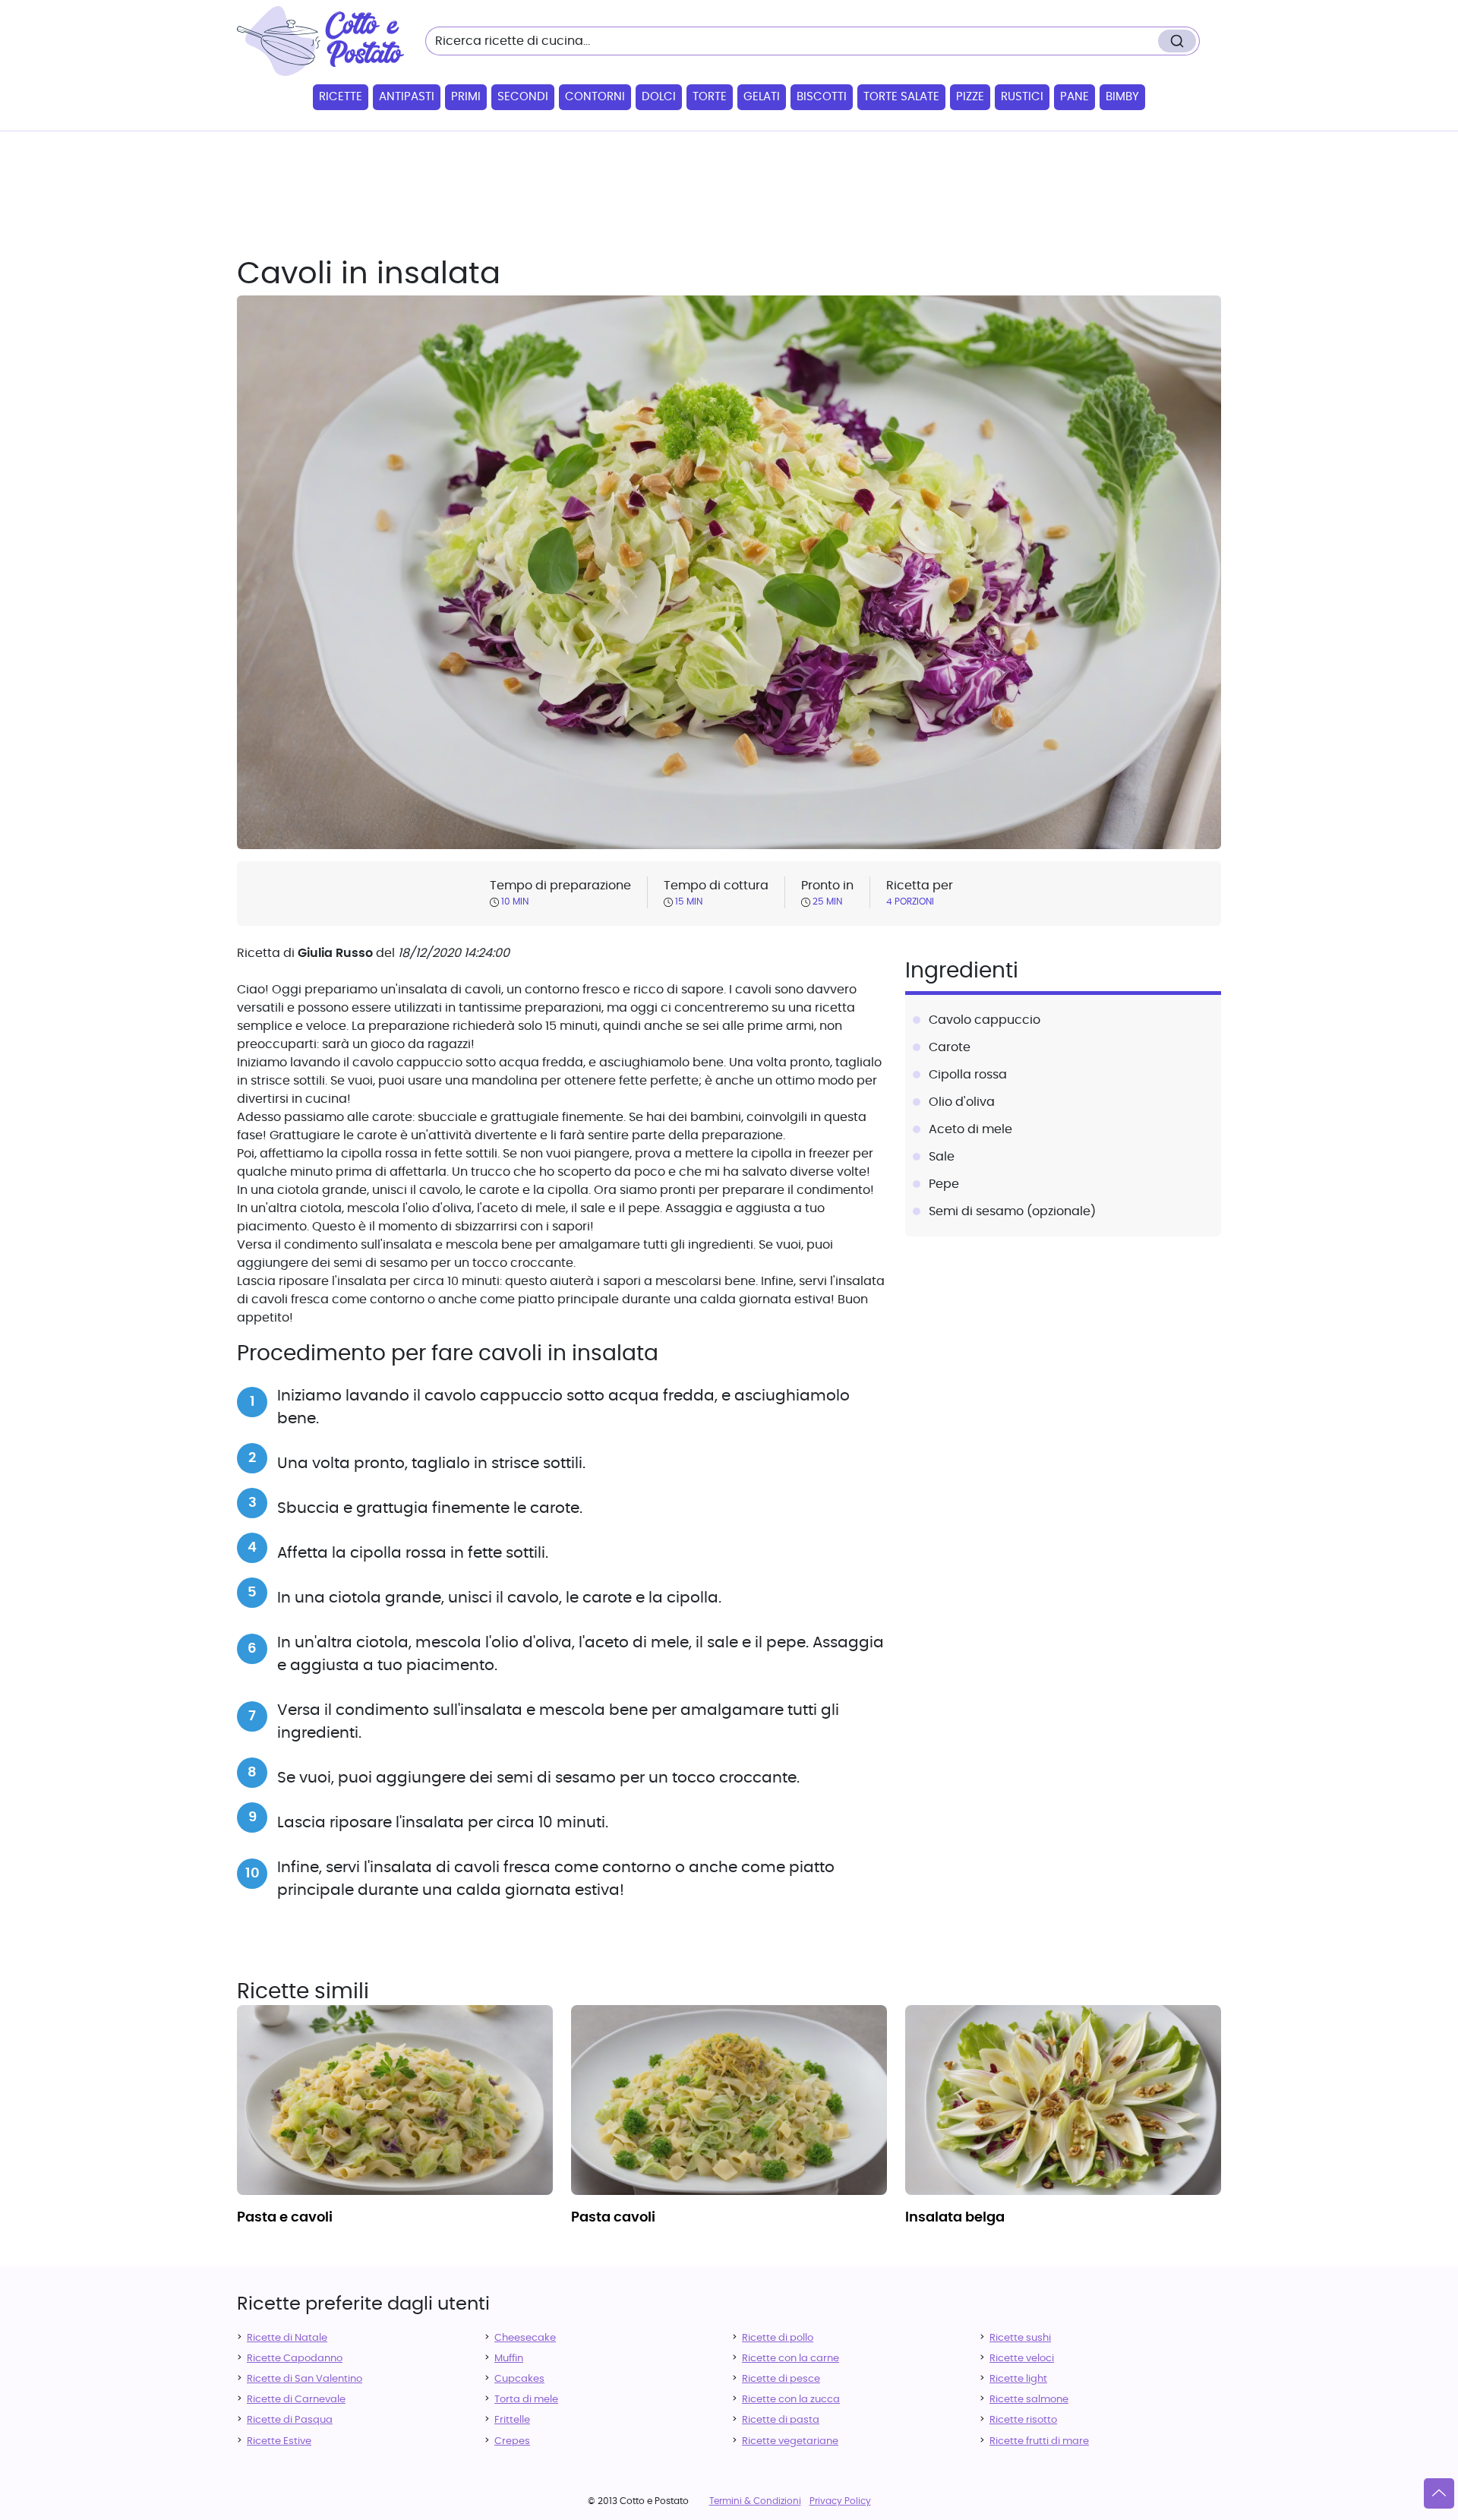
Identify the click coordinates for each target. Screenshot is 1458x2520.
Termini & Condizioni (755, 2501)
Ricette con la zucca (791, 2400)
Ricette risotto (1023, 2420)
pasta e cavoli (285, 2218)
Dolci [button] (659, 97)
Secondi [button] (523, 97)
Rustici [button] (1022, 97)
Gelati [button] (762, 97)
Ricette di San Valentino (305, 2379)
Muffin (509, 2359)
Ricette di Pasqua (290, 2420)
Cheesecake (525, 2338)
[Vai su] (1439, 2493)
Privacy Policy (840, 2501)
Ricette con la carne (791, 2359)
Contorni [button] (595, 97)
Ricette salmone (1029, 2400)
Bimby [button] (1122, 97)
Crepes (512, 2441)
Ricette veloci (1022, 2359)
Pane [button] (1075, 97)
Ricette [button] (341, 97)
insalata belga (955, 2218)
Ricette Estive (279, 2441)
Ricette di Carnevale (296, 2400)
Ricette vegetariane (790, 2441)
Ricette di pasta (781, 2420)
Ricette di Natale (287, 2338)
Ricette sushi (1020, 2338)
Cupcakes (519, 2379)
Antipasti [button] (407, 97)
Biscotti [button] (822, 97)
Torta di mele (526, 2400)
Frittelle (512, 2420)
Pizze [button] (970, 97)
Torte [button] (710, 97)
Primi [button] (466, 97)
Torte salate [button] (901, 97)
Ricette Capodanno (295, 2359)
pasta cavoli (613, 2218)
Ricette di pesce (781, 2379)
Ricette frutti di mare (1039, 2441)
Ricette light (1018, 2379)
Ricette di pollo (778, 2338)
